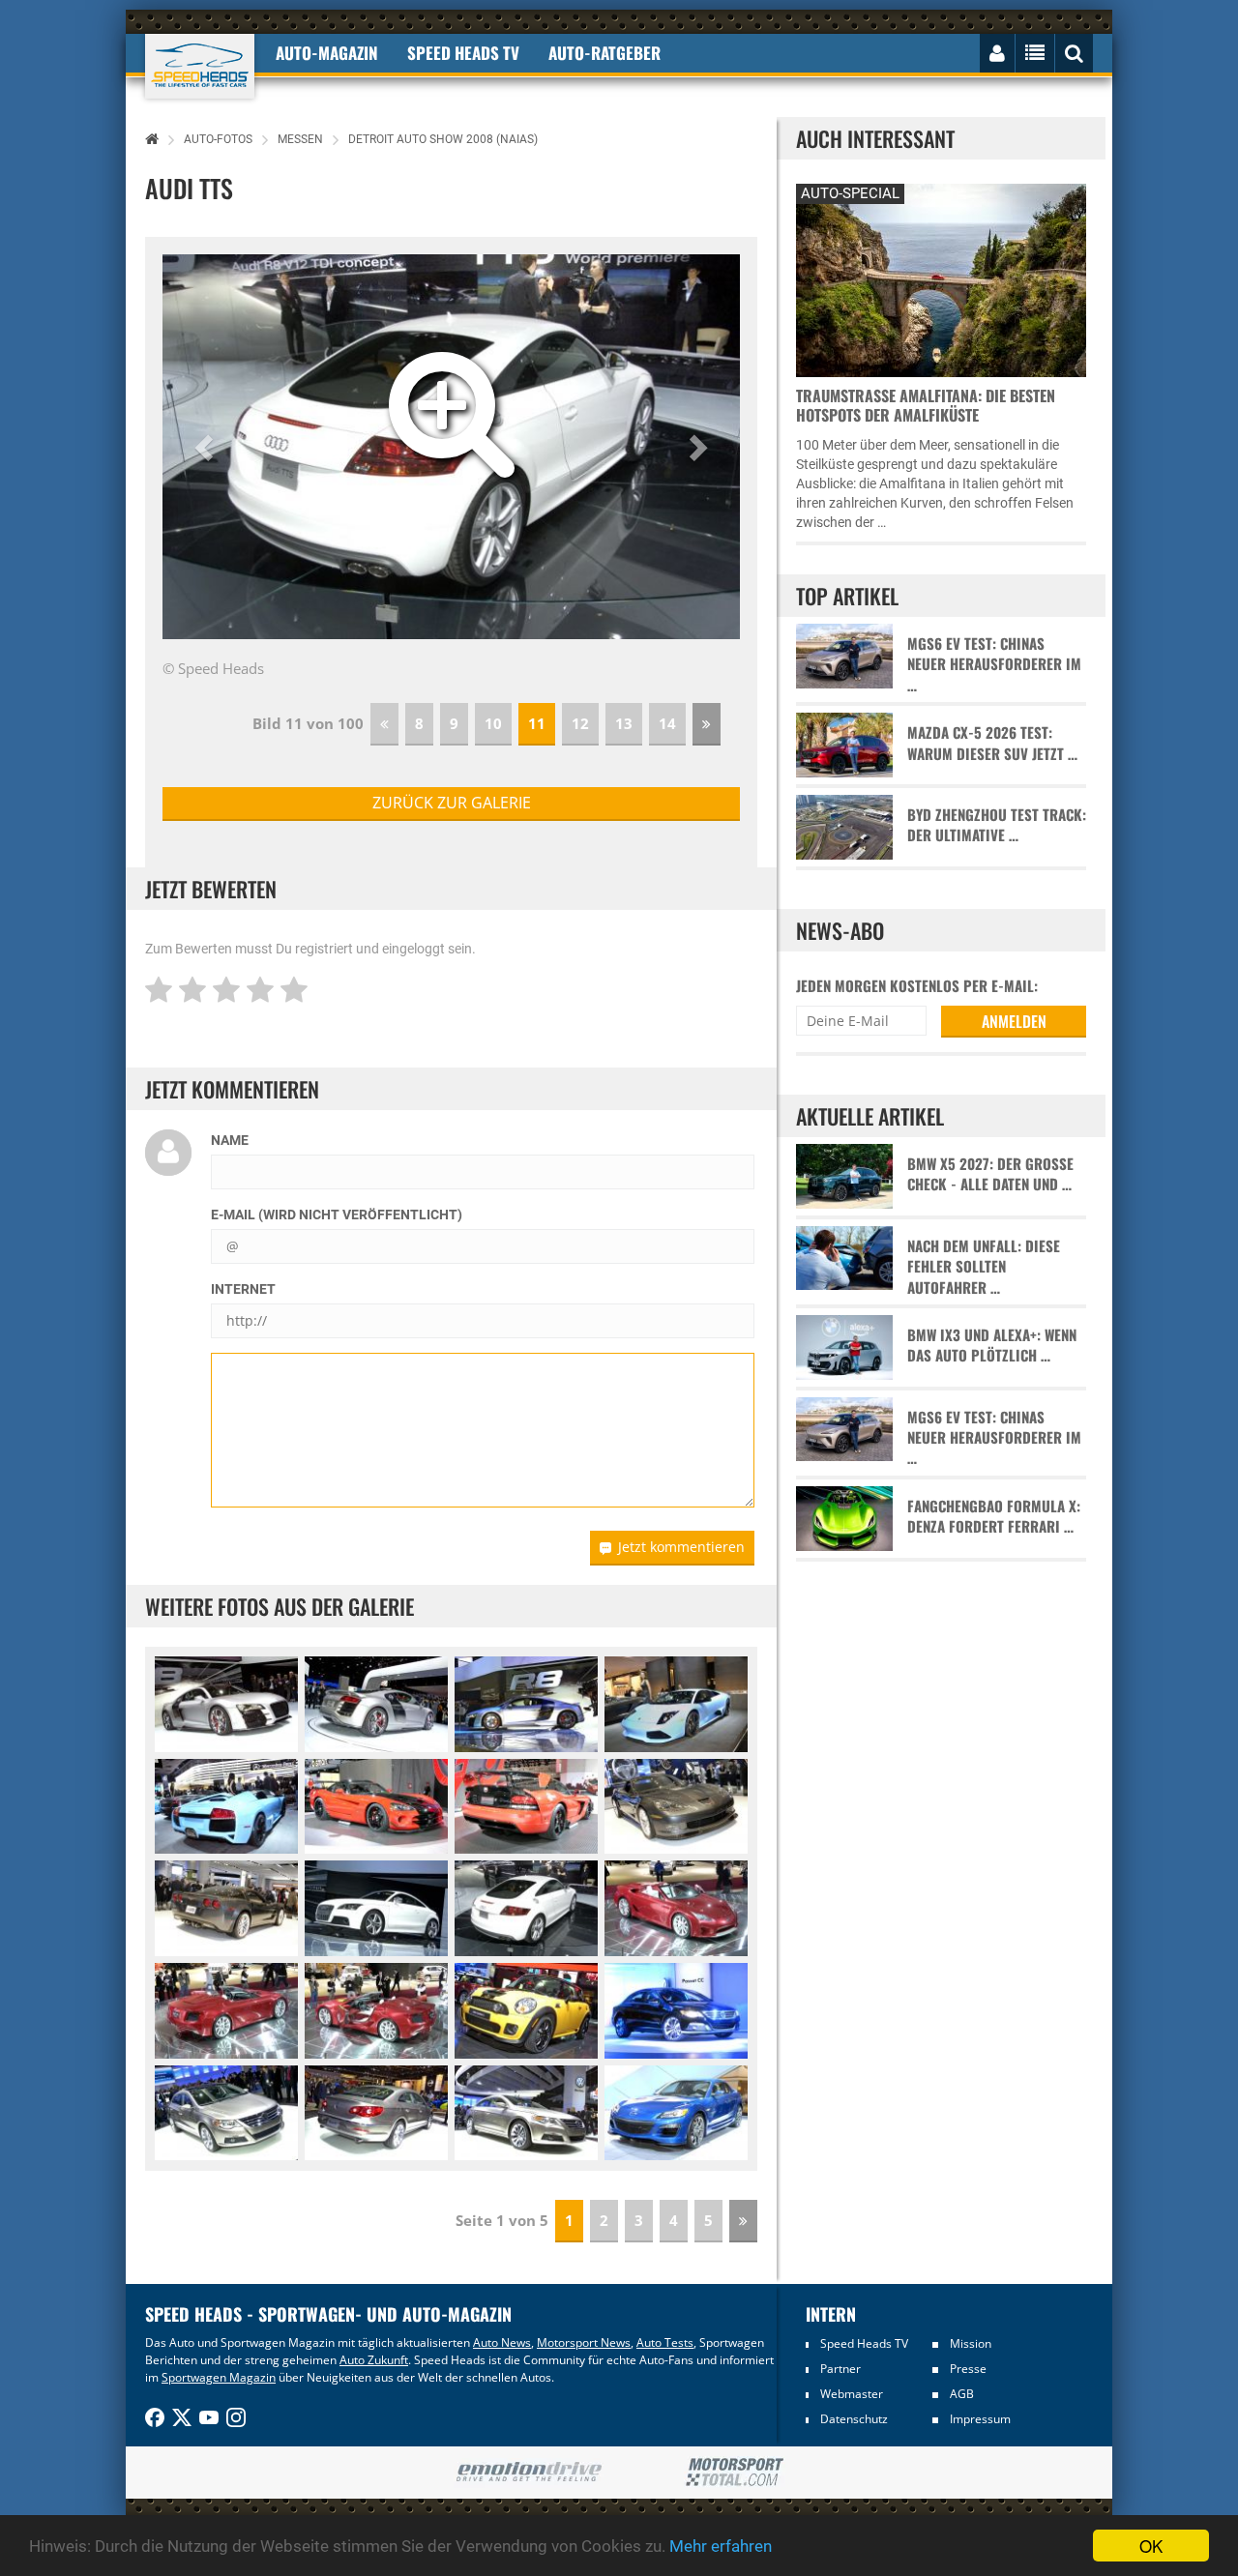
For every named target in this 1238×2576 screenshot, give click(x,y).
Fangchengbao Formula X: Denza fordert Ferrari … (994, 1516)
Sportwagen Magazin (219, 2377)
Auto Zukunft (374, 2360)
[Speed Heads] (200, 66)
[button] (206, 447)
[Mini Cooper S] (526, 2011)
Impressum (980, 2419)
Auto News (502, 2342)
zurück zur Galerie (452, 803)
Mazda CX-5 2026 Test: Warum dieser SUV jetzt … (992, 743)
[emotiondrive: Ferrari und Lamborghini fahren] (529, 2473)
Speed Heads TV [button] (463, 53)
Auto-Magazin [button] (327, 53)
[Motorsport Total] (735, 2473)
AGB (962, 2394)
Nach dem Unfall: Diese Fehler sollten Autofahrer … (984, 1267)
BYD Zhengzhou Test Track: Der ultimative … (997, 825)
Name (230, 1140)
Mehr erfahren (721, 2546)
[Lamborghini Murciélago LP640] (676, 1704)
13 (624, 723)
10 (493, 723)
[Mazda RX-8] (676, 2113)
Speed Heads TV (864, 2343)
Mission (971, 2343)
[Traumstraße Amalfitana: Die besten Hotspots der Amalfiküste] (941, 278)
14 (667, 723)
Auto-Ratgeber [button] (604, 53)
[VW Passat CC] (676, 2011)
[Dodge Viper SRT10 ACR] (376, 1807)
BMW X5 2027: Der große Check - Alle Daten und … (990, 1174)
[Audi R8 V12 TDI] (226, 1704)
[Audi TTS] (376, 1908)
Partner (840, 2369)
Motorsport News (584, 2342)
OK (1151, 2546)
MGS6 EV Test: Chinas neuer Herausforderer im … (994, 664)
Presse (968, 2369)
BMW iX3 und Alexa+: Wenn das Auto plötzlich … (992, 1345)
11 (537, 723)
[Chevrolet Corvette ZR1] (676, 1807)
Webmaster (852, 2394)
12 (580, 723)
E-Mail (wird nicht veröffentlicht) (337, 1215)
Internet (243, 1289)
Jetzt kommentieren (681, 1547)
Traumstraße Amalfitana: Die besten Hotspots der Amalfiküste (926, 405)
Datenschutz (854, 2419)
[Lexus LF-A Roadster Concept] (676, 1908)
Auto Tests (665, 2342)
